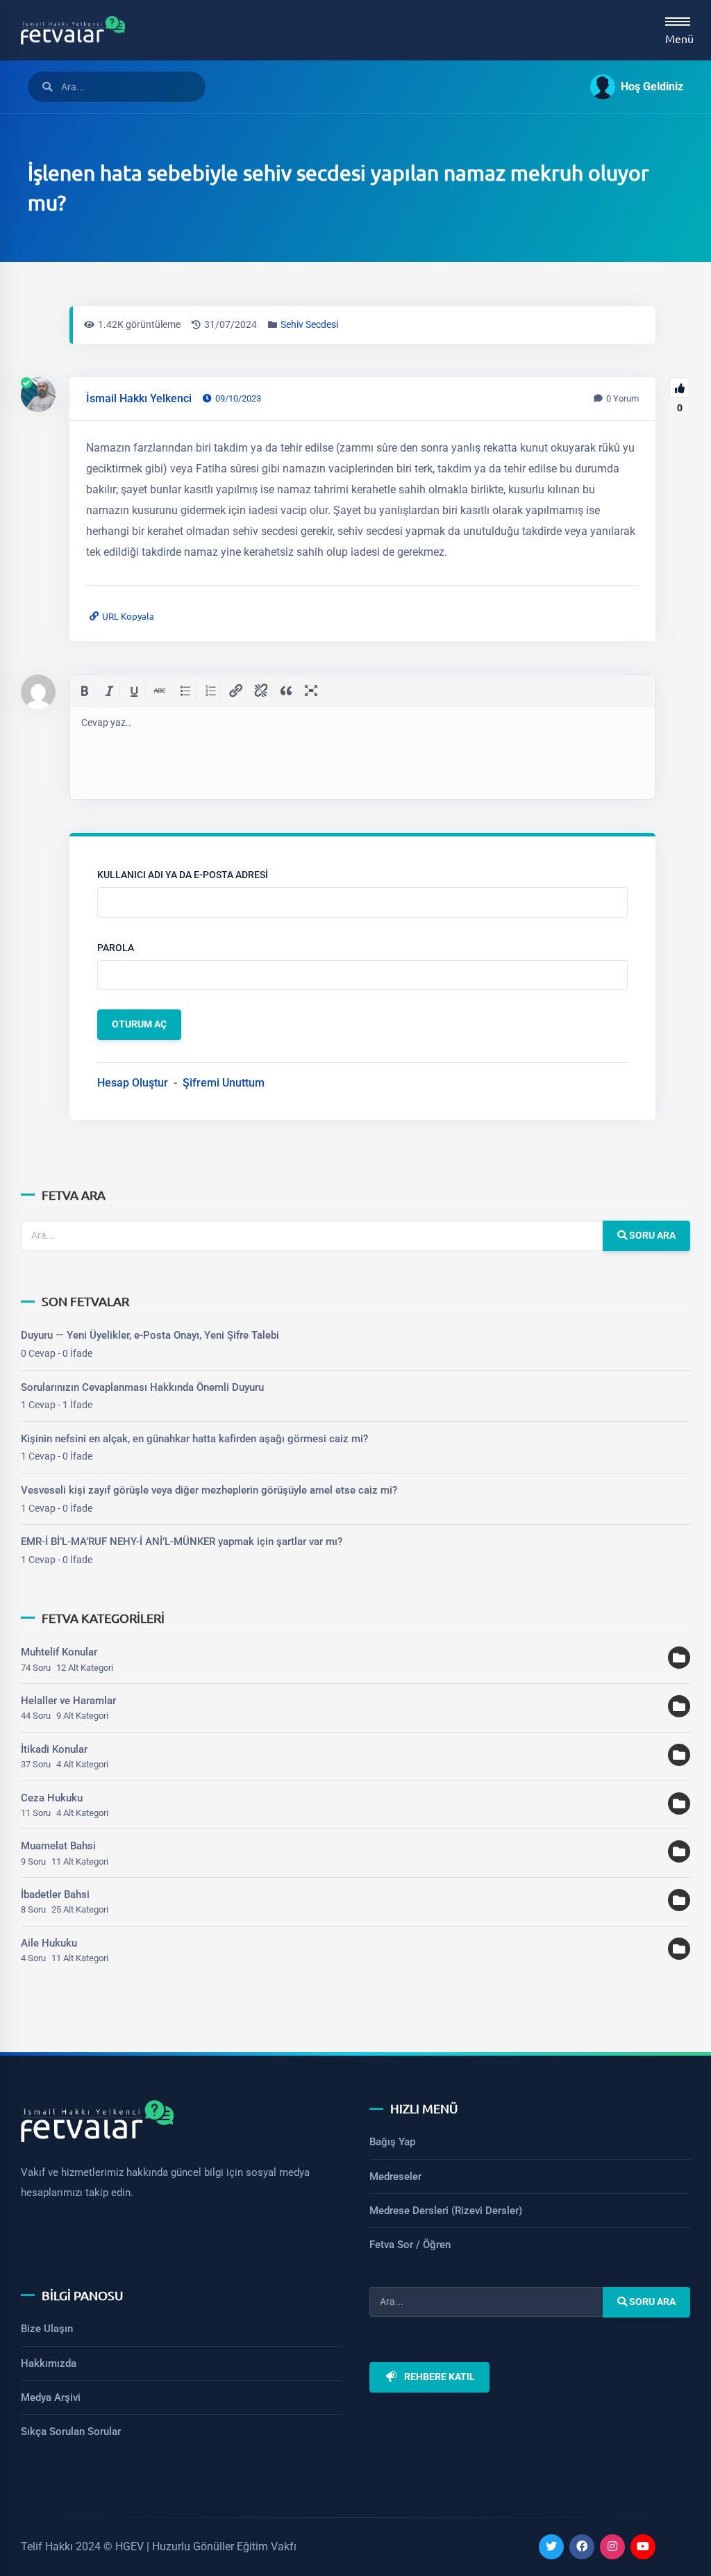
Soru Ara (651, 1236)
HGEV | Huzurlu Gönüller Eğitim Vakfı (206, 2546)
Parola (116, 948)
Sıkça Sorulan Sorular (71, 2431)
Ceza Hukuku (52, 1798)
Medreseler (395, 2177)
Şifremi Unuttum (224, 1083)
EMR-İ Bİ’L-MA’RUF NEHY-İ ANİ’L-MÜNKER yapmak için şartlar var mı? (182, 1542)
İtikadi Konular (54, 1749)
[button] (631, 87)
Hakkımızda (49, 2363)
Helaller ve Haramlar (68, 1701)
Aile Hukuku (49, 1943)
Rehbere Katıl (440, 2377)
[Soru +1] (680, 388)
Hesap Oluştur (133, 1083)
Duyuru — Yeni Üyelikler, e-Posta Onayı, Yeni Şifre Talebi (150, 1335)
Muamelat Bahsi (58, 1846)
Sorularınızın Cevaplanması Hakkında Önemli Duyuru (142, 1387)
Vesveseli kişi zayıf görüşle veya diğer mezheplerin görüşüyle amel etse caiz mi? (209, 1490)
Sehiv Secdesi (309, 325)
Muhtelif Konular (59, 1652)
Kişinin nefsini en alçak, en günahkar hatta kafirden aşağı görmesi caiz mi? (194, 1439)
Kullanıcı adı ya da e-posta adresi (183, 875)
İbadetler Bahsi (55, 1894)
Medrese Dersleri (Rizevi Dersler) (446, 2211)
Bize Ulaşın (47, 2329)
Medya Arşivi (51, 2397)
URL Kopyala (128, 616)
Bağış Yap (392, 2142)
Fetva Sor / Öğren (410, 2245)
